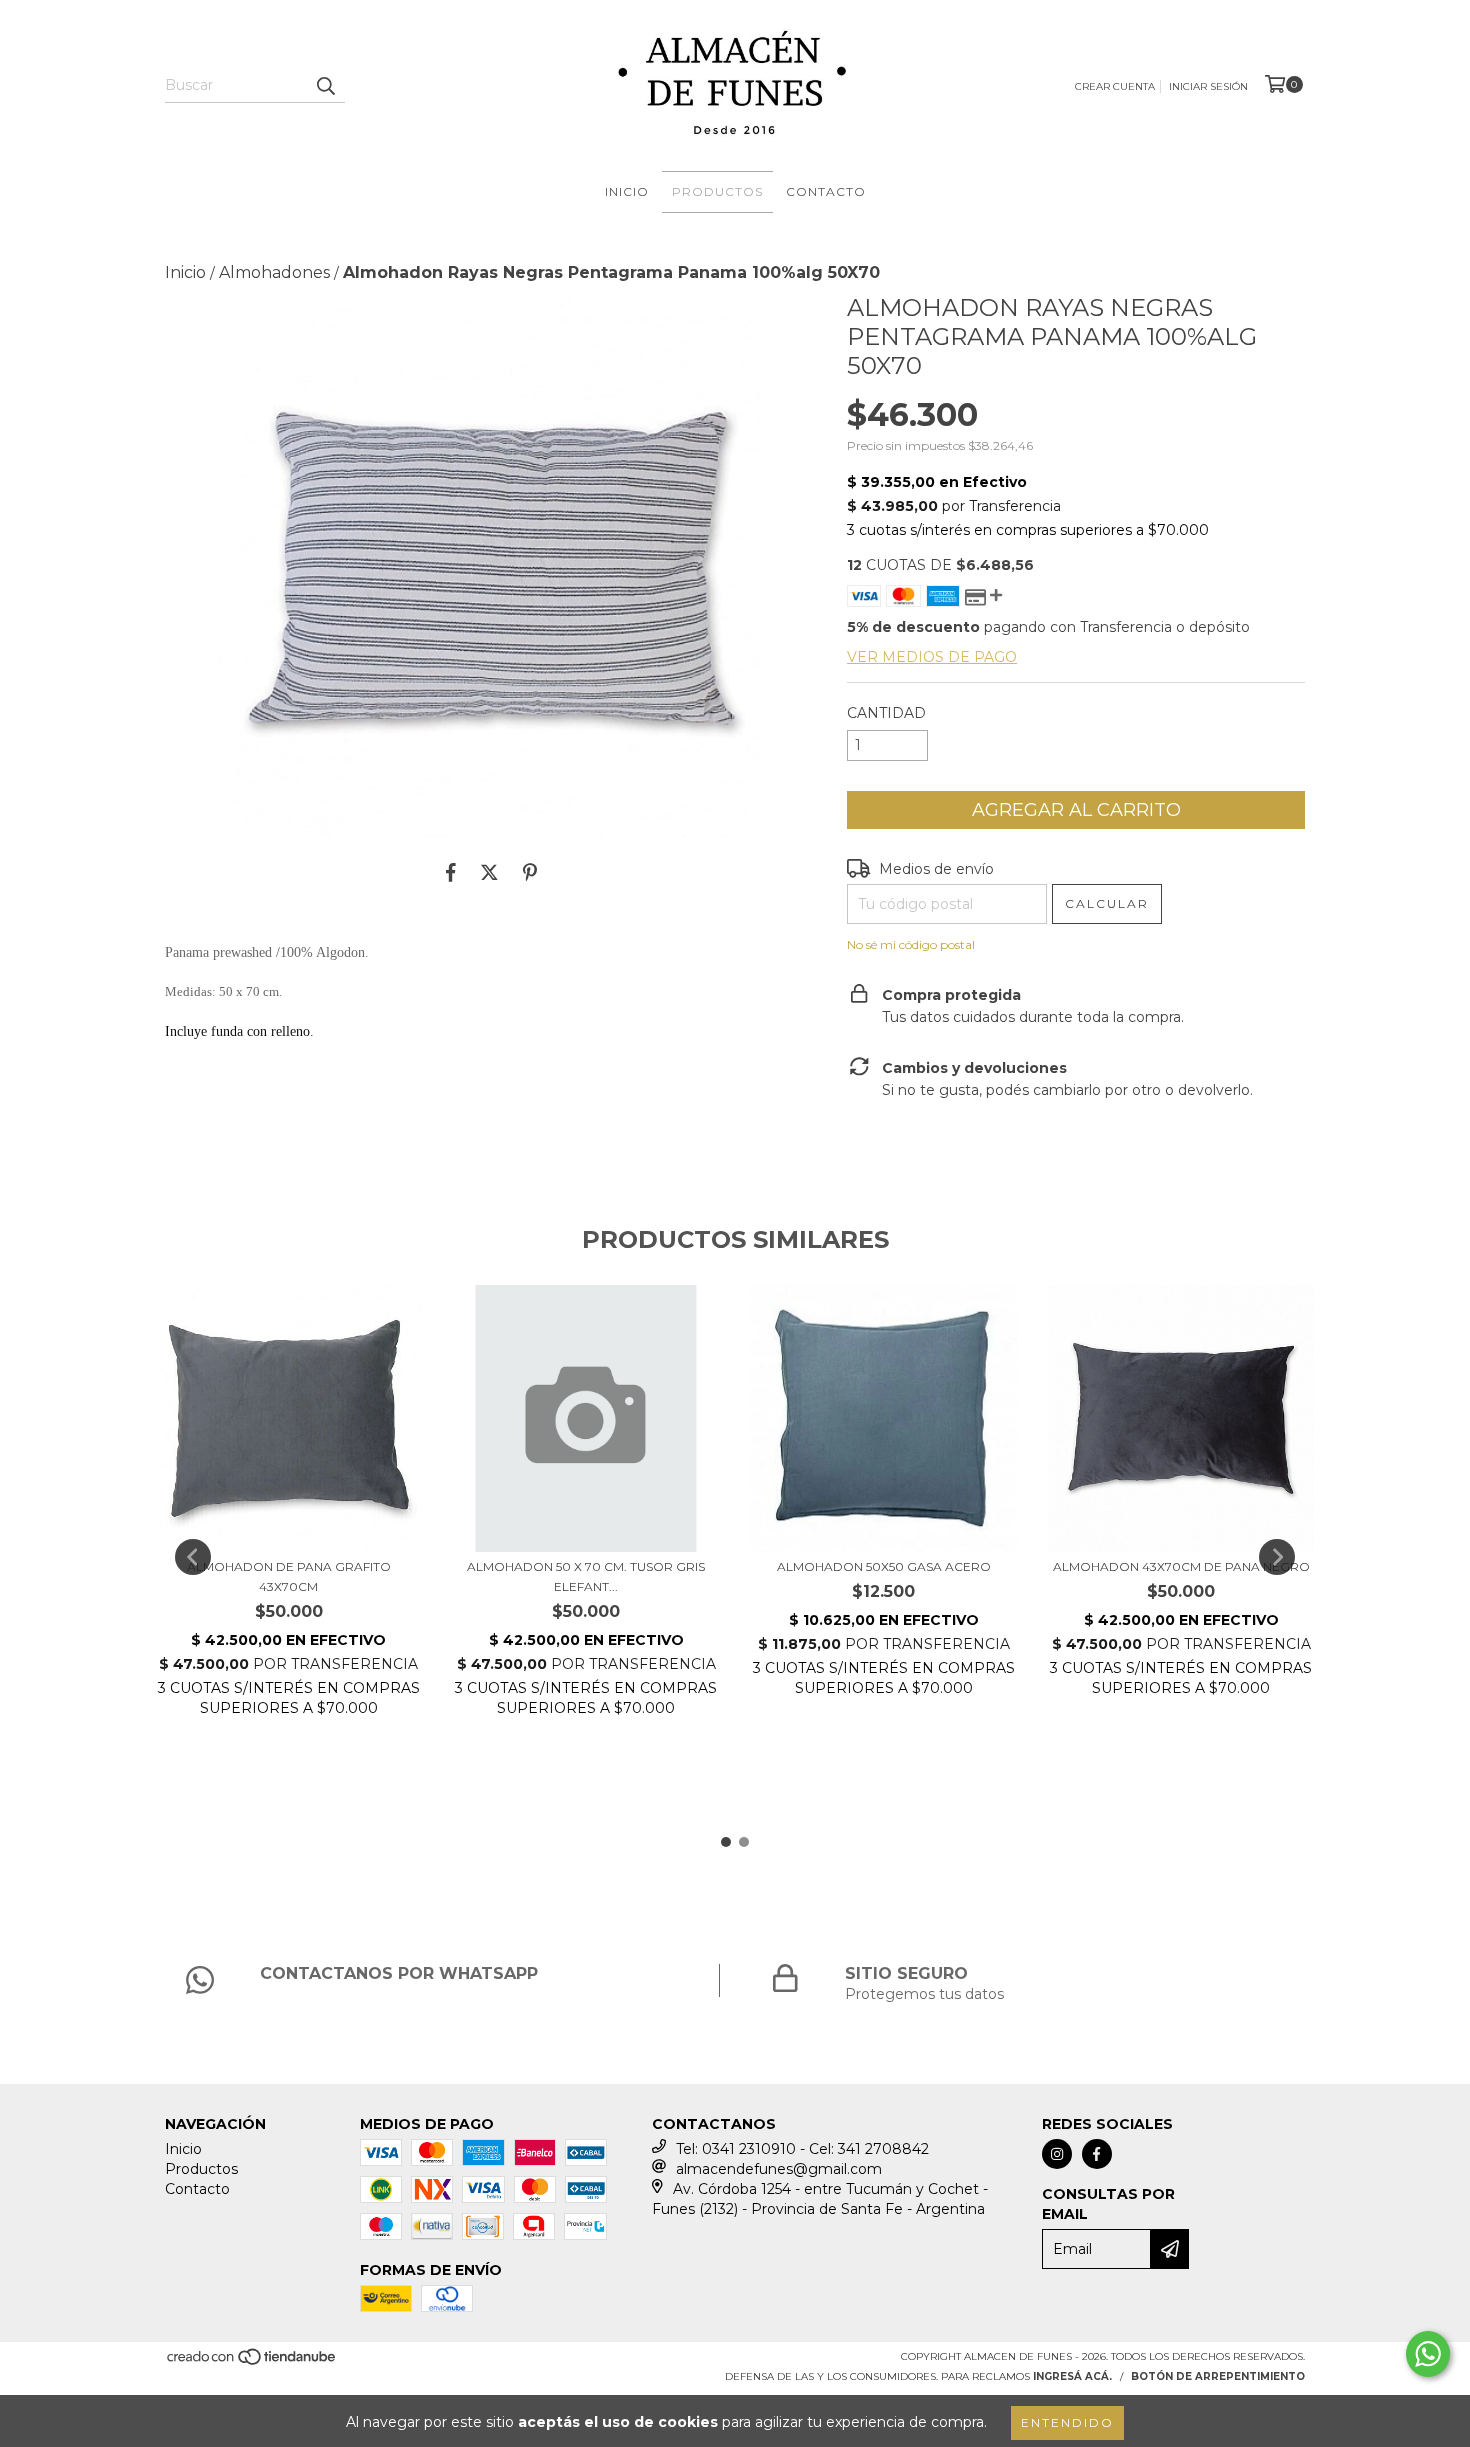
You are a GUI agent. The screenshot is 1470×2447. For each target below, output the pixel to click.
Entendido (1067, 2422)
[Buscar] (325, 85)
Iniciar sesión (1208, 86)
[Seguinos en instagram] (1057, 2154)
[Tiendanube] (252, 2363)
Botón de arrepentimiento (1218, 2376)
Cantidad (886, 713)
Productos (717, 191)
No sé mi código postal (911, 944)
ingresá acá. (1072, 2376)
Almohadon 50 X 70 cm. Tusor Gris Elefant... (586, 1576)
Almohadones (274, 272)
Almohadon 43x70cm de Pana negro (1181, 1566)
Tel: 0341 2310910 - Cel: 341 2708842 (802, 2149)
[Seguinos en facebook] (1097, 2154)
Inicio (627, 191)
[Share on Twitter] (489, 873)
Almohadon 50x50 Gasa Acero (884, 1566)
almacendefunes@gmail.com (779, 2169)
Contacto (826, 191)
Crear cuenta (1115, 86)
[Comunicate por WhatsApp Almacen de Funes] (1428, 2354)
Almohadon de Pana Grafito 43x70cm (289, 1576)
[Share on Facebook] (451, 873)
